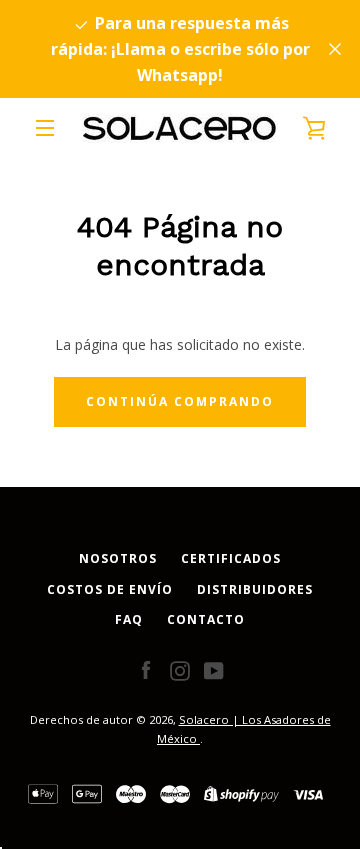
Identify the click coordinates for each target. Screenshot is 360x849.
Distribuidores (255, 589)
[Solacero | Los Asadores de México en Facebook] (146, 669)
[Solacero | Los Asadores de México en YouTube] (214, 669)
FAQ (129, 619)
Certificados (231, 558)
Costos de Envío (110, 589)
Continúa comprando (180, 401)
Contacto (206, 619)
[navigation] (45, 128)
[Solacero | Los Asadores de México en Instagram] (180, 669)
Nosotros (118, 558)
